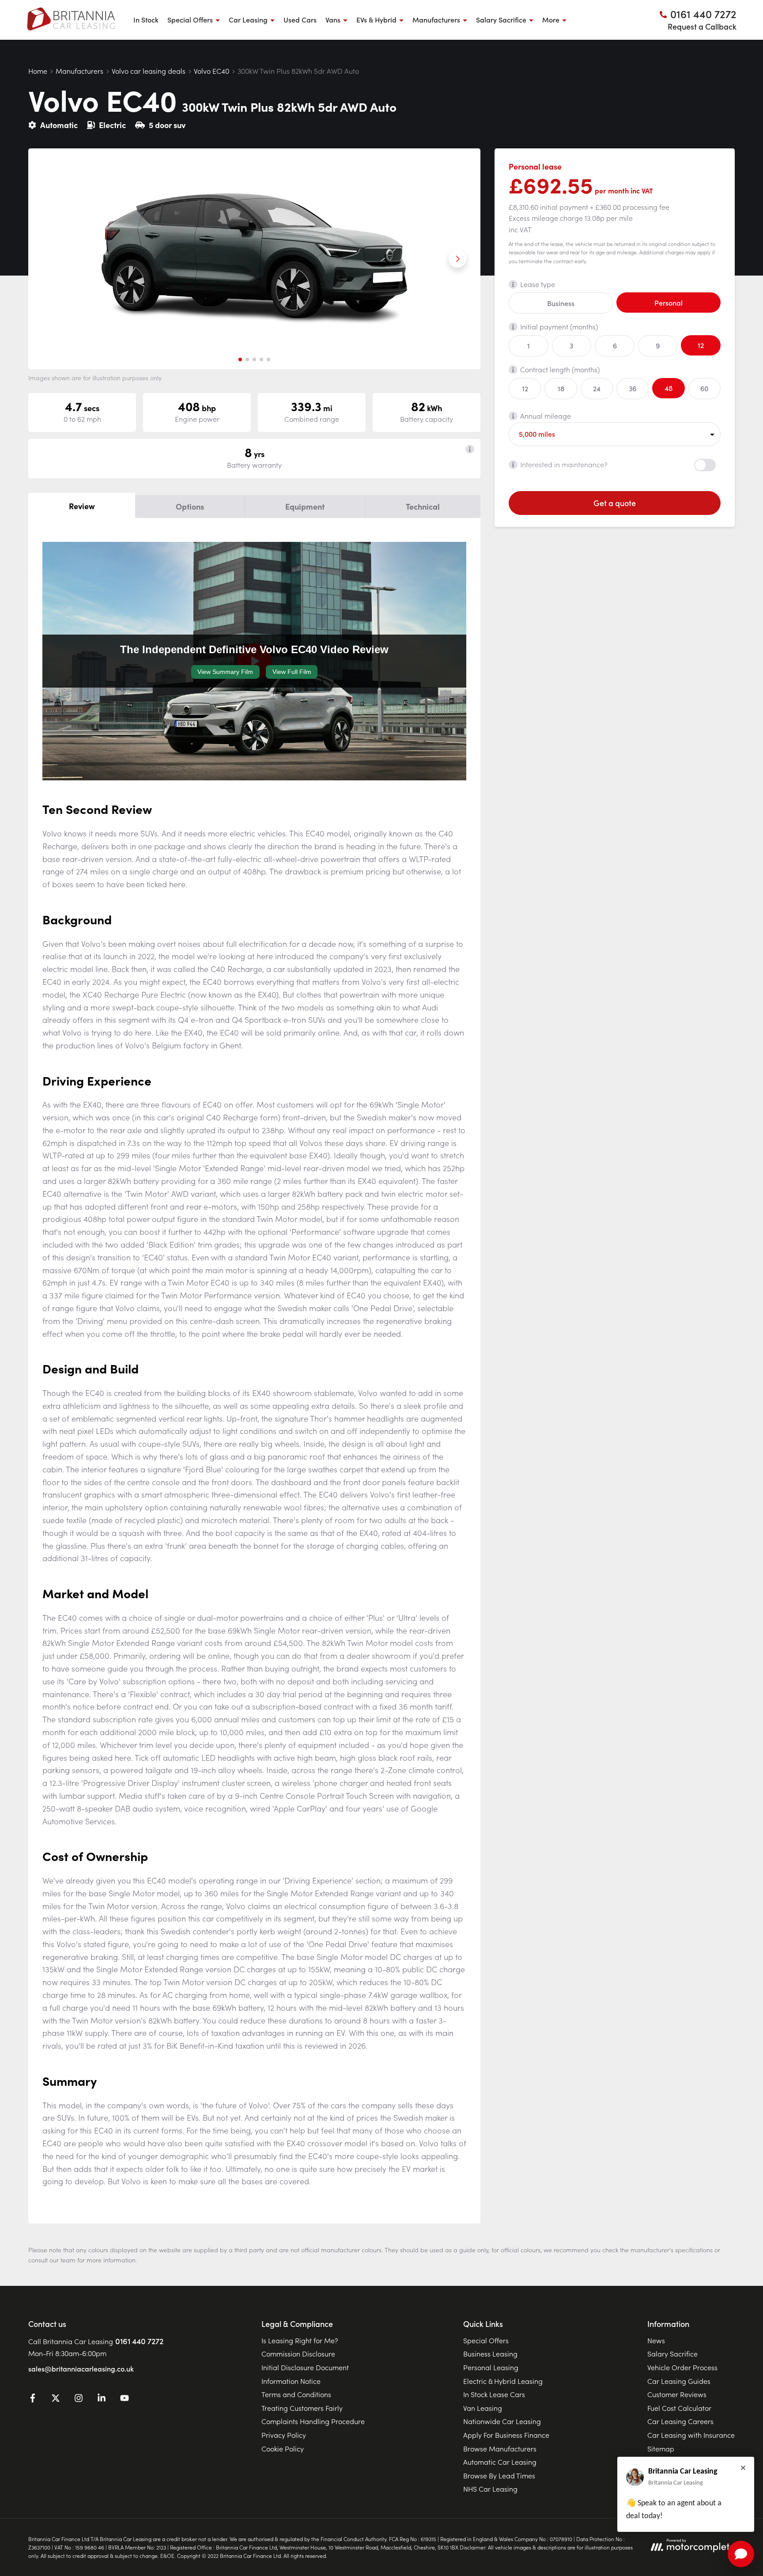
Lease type (538, 284)
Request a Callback (702, 26)
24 (597, 388)
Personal (669, 303)
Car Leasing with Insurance (691, 2435)
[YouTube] (125, 2399)
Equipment (305, 506)
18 (561, 388)
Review (82, 506)
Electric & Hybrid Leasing (503, 2381)
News (656, 2340)
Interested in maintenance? (564, 464)
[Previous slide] (51, 259)
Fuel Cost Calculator (679, 2408)
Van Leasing (483, 2408)
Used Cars (300, 19)
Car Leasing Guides (679, 2381)
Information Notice (291, 2381)
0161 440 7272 (139, 2341)
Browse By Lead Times (499, 2475)
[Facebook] (33, 2399)
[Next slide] (457, 259)
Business (561, 303)
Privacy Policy (284, 2435)
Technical (423, 506)
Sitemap (661, 2448)
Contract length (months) (560, 369)
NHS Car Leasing (490, 2489)
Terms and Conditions (296, 2394)
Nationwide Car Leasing (502, 2421)
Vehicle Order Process (682, 2367)
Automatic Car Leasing (500, 2462)
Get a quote (615, 503)
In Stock (146, 19)
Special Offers (486, 2340)
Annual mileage (546, 416)
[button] (240, 359)
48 (669, 388)
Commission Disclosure (298, 2353)
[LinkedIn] (102, 2399)
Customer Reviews (677, 2394)
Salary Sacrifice (672, 2353)
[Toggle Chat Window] (741, 2554)
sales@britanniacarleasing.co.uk (81, 2368)
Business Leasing (490, 2353)
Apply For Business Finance (506, 2435)
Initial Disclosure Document (305, 2367)
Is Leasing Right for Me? (300, 2340)
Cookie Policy (283, 2448)
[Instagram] (79, 2399)
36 (633, 388)
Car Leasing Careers (680, 2421)
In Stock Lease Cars (494, 2394)
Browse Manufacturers (500, 2448)
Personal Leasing (491, 2367)
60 (704, 388)
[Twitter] (56, 2399)
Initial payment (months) (559, 326)
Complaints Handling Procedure (313, 2421)
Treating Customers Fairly (302, 2408)
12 (701, 345)
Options (190, 506)
